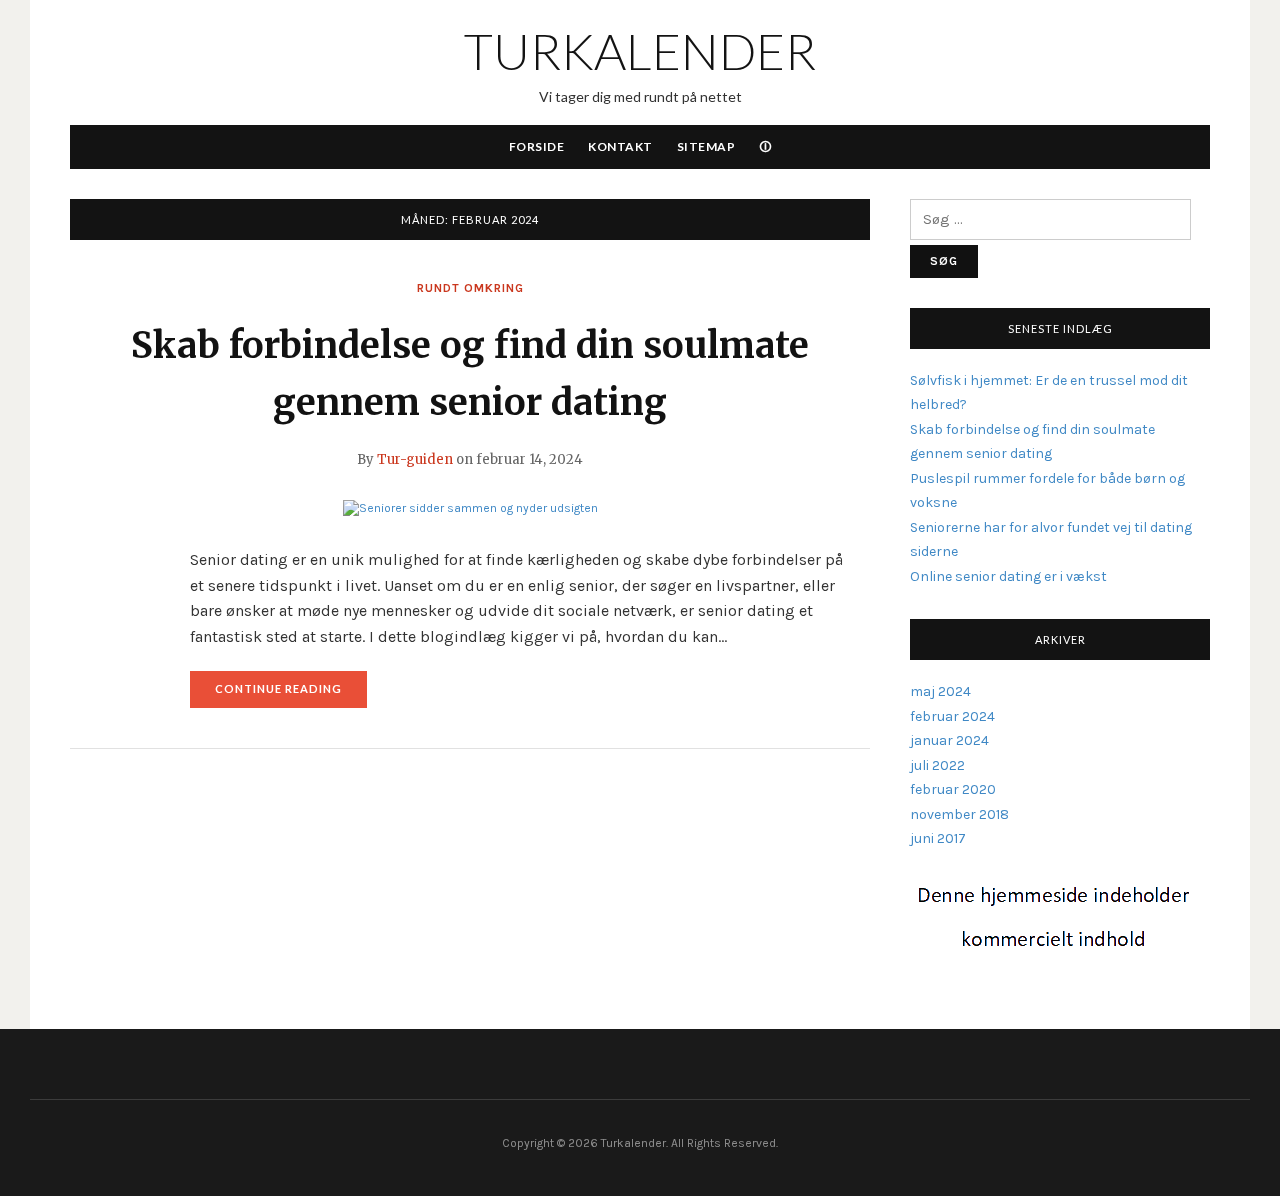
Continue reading (291, 694)
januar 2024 (949, 740)
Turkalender (640, 51)
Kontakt (620, 146)
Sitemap (706, 146)
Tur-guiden (415, 459)
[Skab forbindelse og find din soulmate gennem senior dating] (470, 507)
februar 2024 (952, 716)
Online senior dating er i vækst (1008, 576)
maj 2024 (940, 691)
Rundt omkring (470, 288)
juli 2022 (937, 765)
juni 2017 (938, 838)
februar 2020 (953, 789)
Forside (537, 146)
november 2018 (959, 814)
